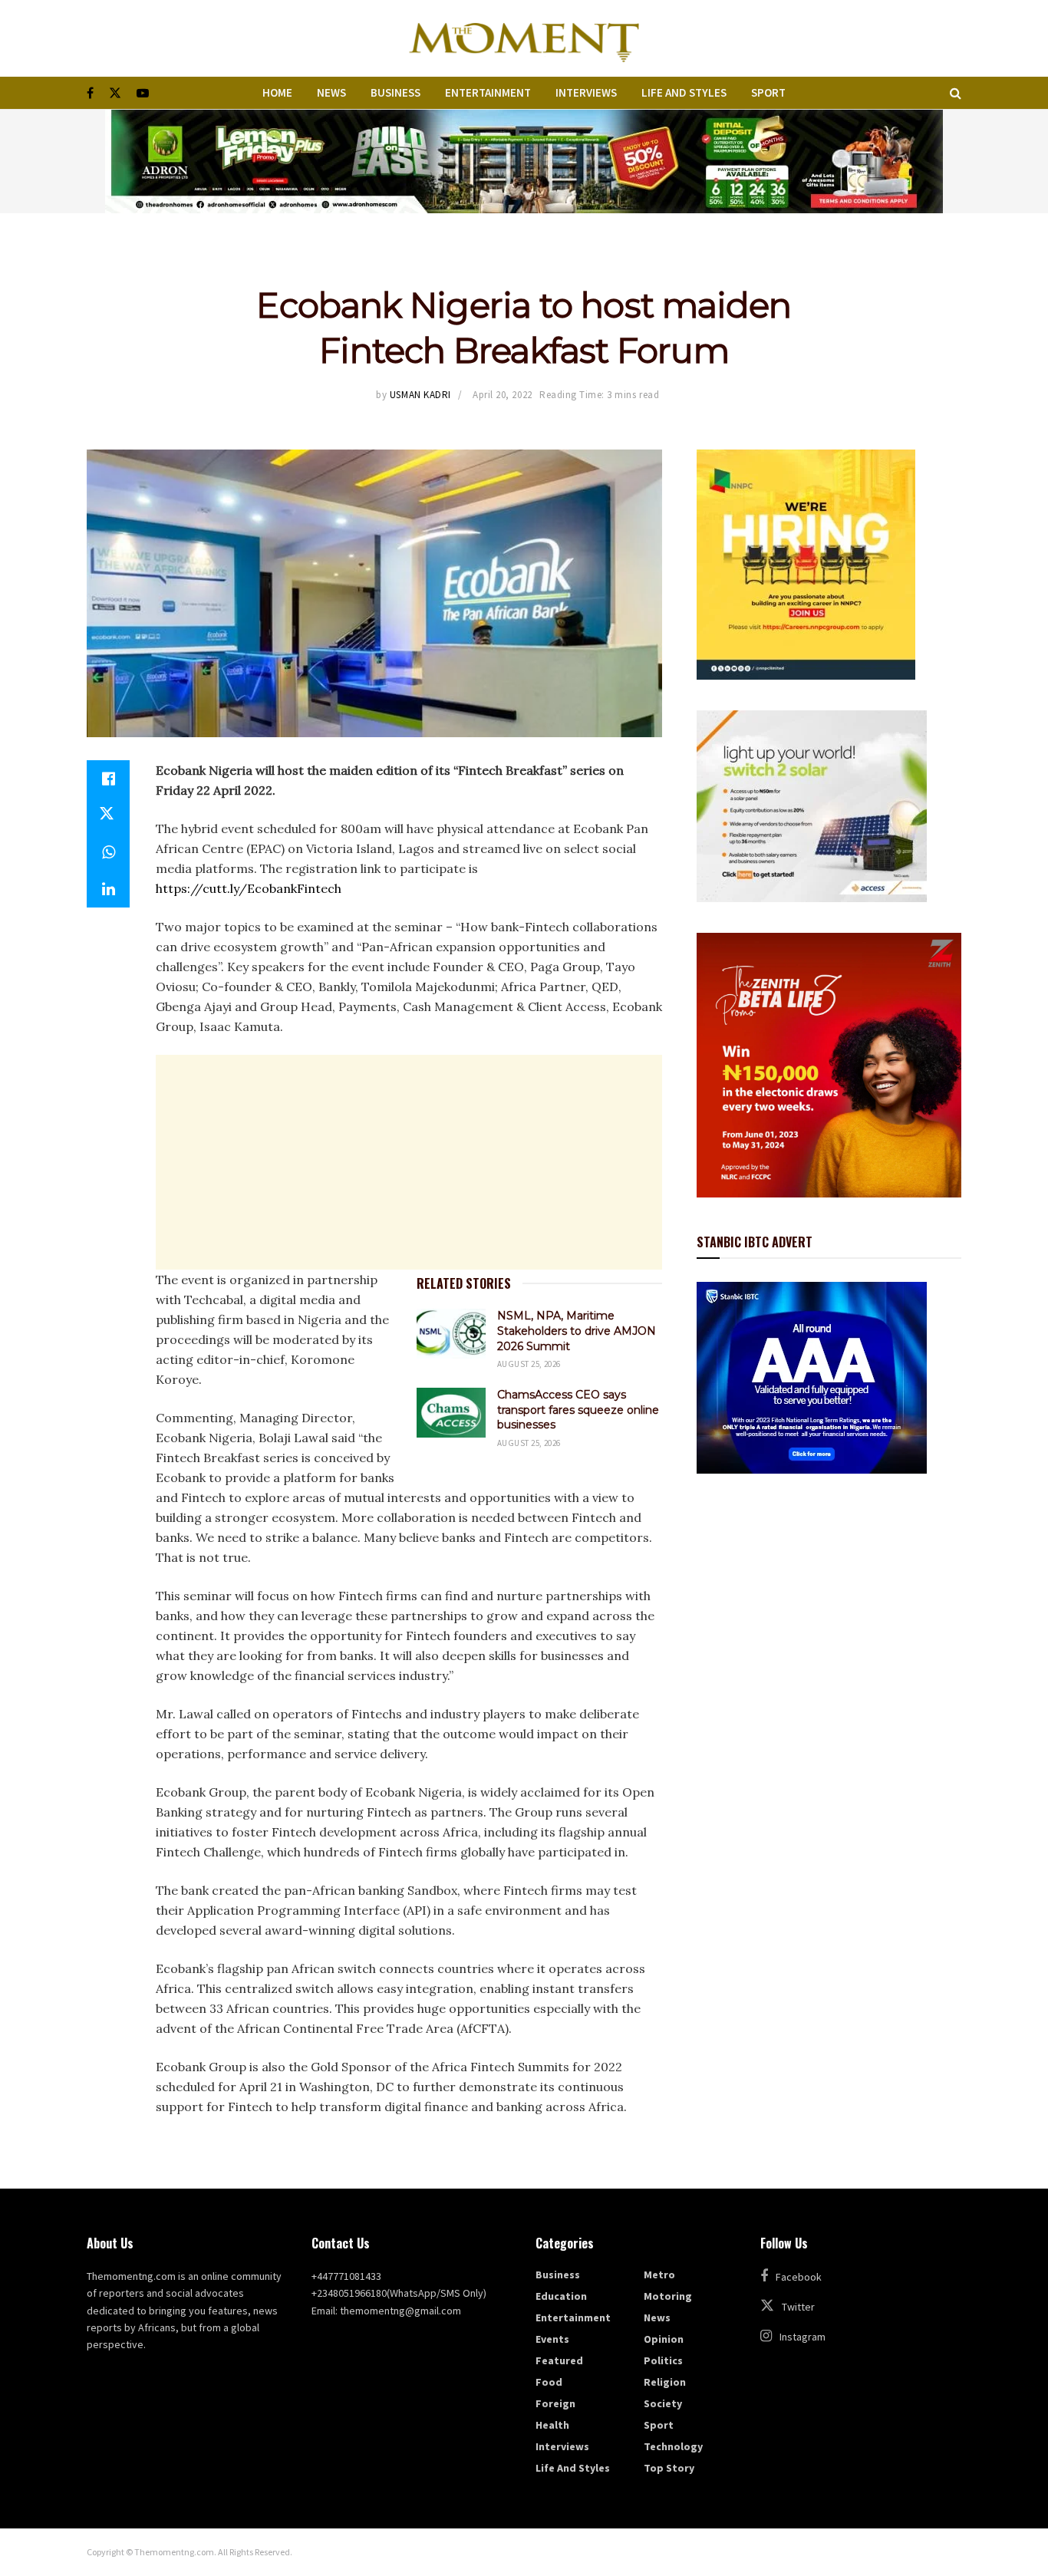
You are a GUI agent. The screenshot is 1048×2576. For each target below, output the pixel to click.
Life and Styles (684, 92)
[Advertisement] (409, 1162)
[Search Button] (956, 93)
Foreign (555, 2403)
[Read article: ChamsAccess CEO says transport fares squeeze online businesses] (451, 1412)
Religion (665, 2382)
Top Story (669, 2468)
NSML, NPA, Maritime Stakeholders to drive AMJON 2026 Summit (577, 1331)
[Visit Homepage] (524, 38)
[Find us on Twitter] (115, 93)
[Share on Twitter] (108, 815)
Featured (559, 2360)
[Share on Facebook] (108, 779)
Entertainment (488, 92)
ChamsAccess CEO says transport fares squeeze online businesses (578, 1410)
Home (277, 92)
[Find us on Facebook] (90, 93)
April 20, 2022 (502, 395)
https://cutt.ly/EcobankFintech (249, 888)
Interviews (586, 92)
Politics (663, 2360)
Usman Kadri (420, 395)
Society (663, 2403)
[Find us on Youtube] (143, 93)
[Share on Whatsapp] (108, 852)
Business (395, 92)
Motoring (668, 2296)
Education (561, 2296)
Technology (673, 2446)
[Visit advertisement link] (524, 161)
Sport (768, 92)
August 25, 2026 (529, 1364)
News (331, 92)
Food (549, 2382)
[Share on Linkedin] (108, 889)
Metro (659, 2275)
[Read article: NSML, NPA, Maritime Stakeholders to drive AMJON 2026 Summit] (451, 1333)
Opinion (664, 2339)
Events (552, 2339)
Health (552, 2425)
